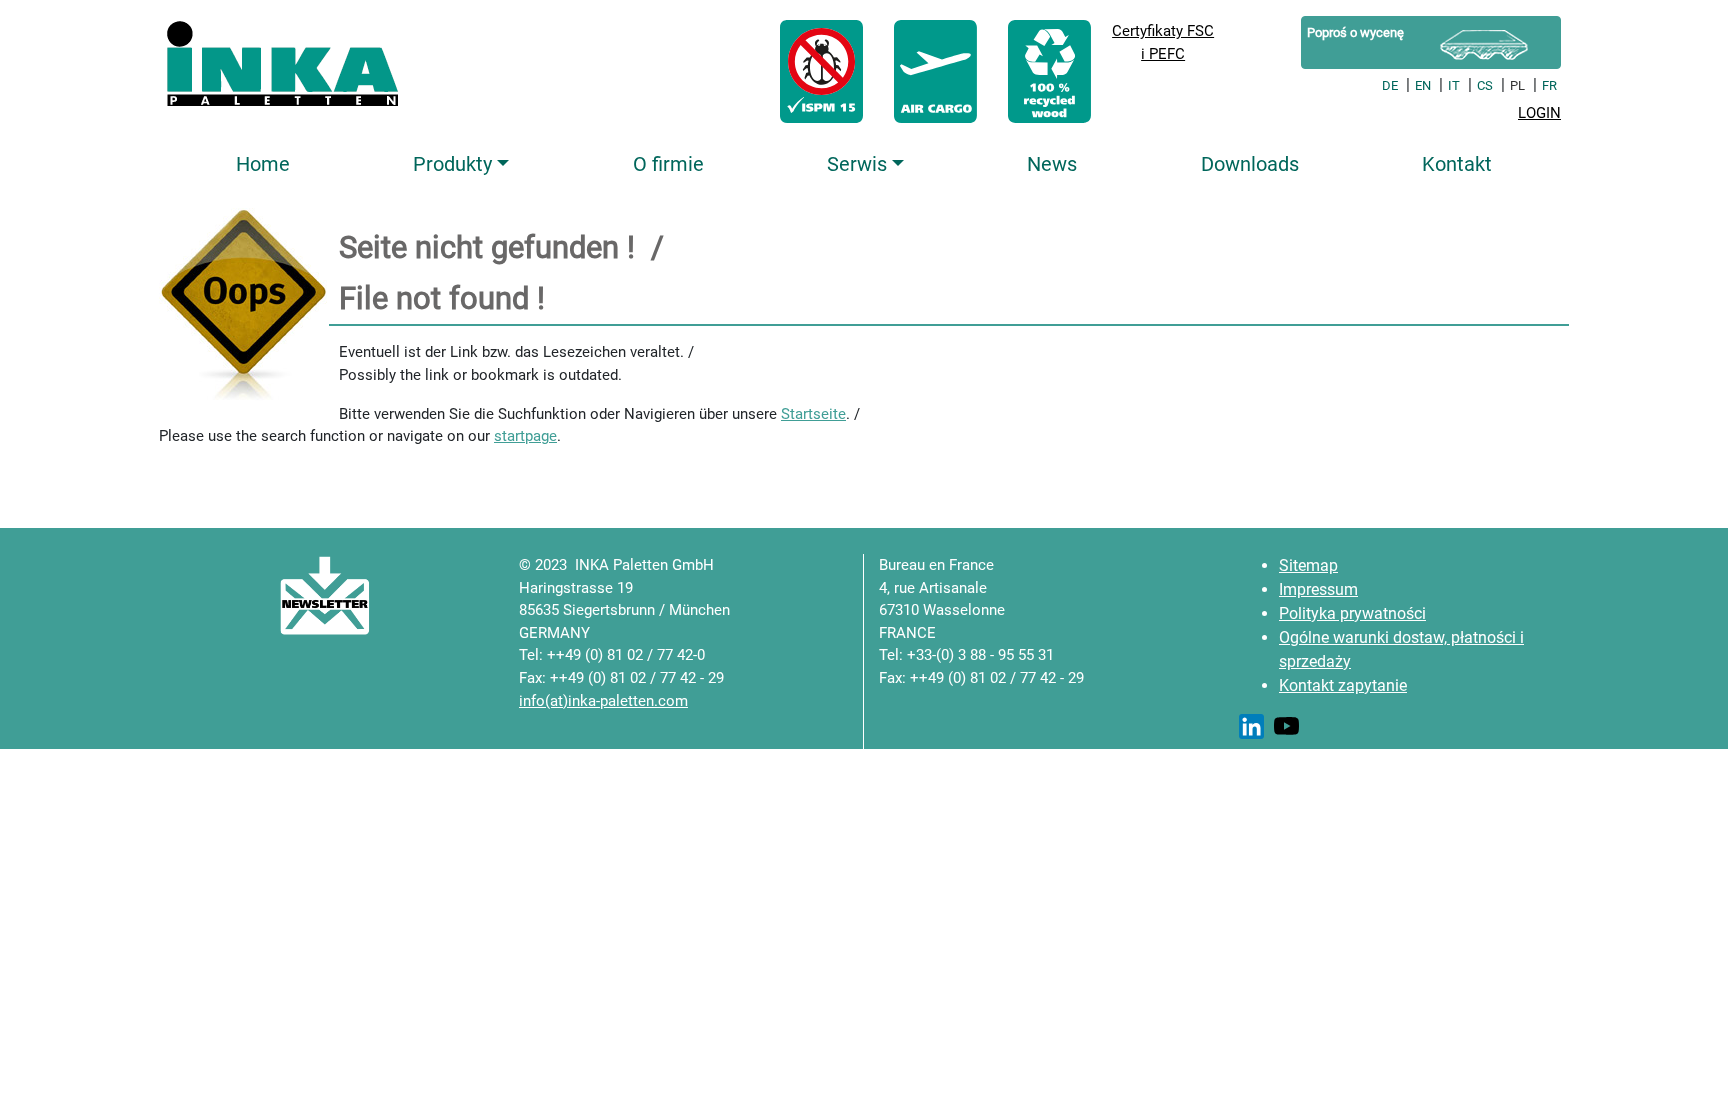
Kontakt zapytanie (1343, 685)
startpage (525, 436)
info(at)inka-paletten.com (603, 701)
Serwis (857, 164)
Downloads (1250, 164)
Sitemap (1308, 565)
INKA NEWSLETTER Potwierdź (263, 595)
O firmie (668, 164)
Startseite (813, 414)
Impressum (1318, 589)
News (1052, 164)
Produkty (452, 164)
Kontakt (1457, 164)
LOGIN (1539, 113)
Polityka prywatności (1352, 613)
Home (263, 164)
